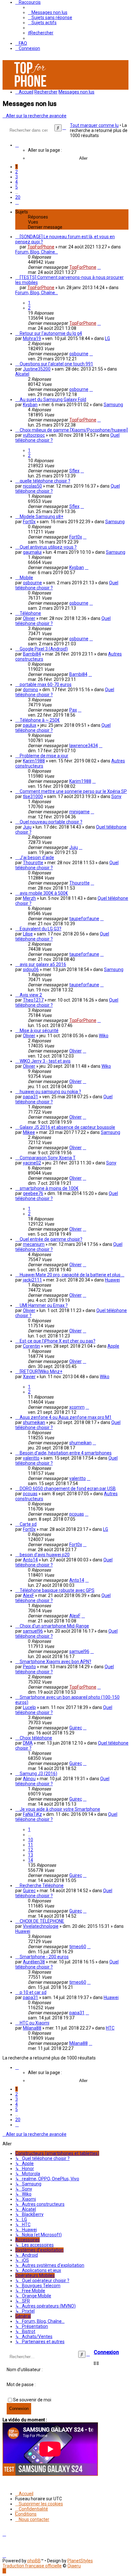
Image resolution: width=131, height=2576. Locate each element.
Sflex (74, 471)
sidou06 (31, 969)
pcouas (30, 1494)
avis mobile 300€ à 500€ (44, 893)
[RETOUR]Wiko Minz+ (41, 1371)
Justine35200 (37, 369)
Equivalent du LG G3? (41, 929)
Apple (113, 1346)
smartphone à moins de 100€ (49, 1188)
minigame (79, 812)
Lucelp (29, 1707)
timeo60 (78, 1947)
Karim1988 (34, 761)
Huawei (112, 1280)
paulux (30, 725)
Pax (73, 710)
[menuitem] (48, 12)
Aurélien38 (34, 1962)
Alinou (29, 1779)
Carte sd (28, 1524)
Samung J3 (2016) (38, 1774)
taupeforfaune (84, 919)
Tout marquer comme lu (94, 125)
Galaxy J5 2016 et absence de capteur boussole (67, 1127)
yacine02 (32, 1163)
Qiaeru (74, 2566)
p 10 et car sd (33, 1992)
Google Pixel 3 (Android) (44, 649)
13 (31, 1855)
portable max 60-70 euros (46, 684)
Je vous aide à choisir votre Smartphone (60, 1809)
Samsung (113, 405)
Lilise (28, 934)
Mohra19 (32, 338)
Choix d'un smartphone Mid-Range (54, 1626)
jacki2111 (32, 1280)
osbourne (79, 354)
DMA (28, 1743)
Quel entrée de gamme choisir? (51, 1239)
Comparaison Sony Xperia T (48, 1158)
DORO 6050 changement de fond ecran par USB (68, 1489)
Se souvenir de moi (32, 2400)
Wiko (104, 1036)
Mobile (26, 578)
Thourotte (33, 863)
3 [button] (17, 177)
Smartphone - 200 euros (44, 1957)
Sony (116, 796)
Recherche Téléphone (42, 1885)
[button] (17, 145)
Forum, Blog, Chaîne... (37, 252)
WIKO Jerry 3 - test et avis (45, 1061)
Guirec (76, 1728)
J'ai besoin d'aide (37, 858)
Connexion (106, 2352)
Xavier (29, 1377)
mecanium (34, 1244)
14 (31, 1860)
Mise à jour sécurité (39, 1031)
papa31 (31, 1097)
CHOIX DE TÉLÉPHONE (42, 1921)
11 (31, 1845)
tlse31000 (33, 796)
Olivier (29, 618)
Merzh (29, 898)
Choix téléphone (36, 1738)
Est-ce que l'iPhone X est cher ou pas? (58, 1341)
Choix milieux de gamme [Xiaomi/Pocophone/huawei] (74, 430)
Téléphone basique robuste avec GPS (57, 1590)
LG (107, 338)
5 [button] (17, 187)
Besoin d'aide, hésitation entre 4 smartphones (66, 1453)
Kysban (30, 405)
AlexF (28, 1595)
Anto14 (30, 1560)
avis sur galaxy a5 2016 (43, 964)
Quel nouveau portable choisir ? (51, 822)
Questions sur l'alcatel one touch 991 (56, 364)
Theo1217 (33, 1000)
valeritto (31, 1458)
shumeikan (34, 1422)
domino (31, 690)
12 (31, 1850)
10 (31, 1840)
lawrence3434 (84, 746)
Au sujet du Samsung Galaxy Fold (53, 399)
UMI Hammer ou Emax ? (44, 1305)
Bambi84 (32, 654)
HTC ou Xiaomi (34, 2023)
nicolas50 (32, 486)
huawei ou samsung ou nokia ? (50, 1092)
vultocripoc (34, 435)
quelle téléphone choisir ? (45, 481)
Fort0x (29, 522)
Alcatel (22, 374)
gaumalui (32, 552)
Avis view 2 (31, 995)
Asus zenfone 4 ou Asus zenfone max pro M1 (66, 1417)
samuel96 (33, 1631)
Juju (27, 827)
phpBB (34, 2561)
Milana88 (32, 2028)
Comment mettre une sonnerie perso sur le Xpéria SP (73, 791)
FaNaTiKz (32, 1814)
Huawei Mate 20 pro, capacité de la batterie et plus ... (72, 1275)
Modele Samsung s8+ (41, 517)
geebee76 (33, 1193)
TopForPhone (41, 247)
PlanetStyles (80, 2561)
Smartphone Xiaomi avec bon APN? (55, 1662)
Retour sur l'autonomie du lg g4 (51, 333)
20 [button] (18, 197)
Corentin (31, 1346)
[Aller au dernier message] (99, 267)
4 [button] (17, 182)
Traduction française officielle (32, 2566)
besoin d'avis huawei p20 (45, 1555)
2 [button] (17, 172)
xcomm (77, 1407)
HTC (110, 2028)
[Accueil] (31, 87)
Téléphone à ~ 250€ (40, 720)
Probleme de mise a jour (44, 756)
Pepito (29, 1667)
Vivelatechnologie (41, 1926)
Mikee (29, 1132)
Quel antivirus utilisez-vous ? (48, 547)
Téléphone (30, 613)
